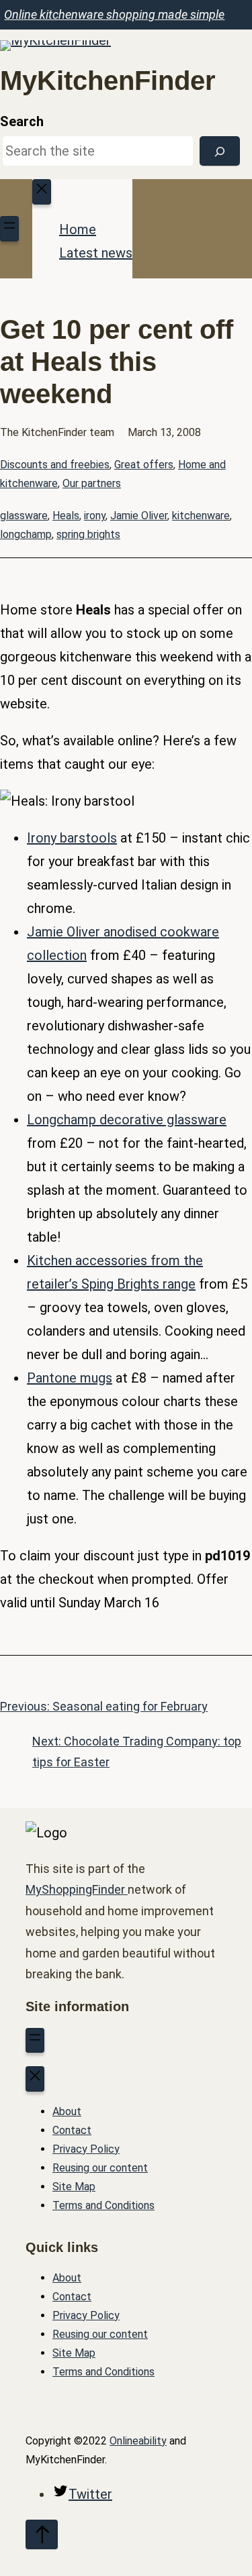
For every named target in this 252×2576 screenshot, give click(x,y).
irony (95, 516)
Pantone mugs (70, 1378)
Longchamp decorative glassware (127, 1120)
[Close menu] (42, 192)
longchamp (26, 534)
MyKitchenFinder (108, 80)
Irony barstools (72, 838)
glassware (24, 516)
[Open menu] (9, 229)
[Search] (220, 151)
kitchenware (201, 516)
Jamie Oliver (139, 516)
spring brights (88, 534)
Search (22, 121)
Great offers (144, 465)
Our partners (92, 483)
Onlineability (138, 2441)
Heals (66, 516)
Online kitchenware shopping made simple (114, 14)
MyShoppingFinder (77, 1889)
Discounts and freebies (55, 465)
